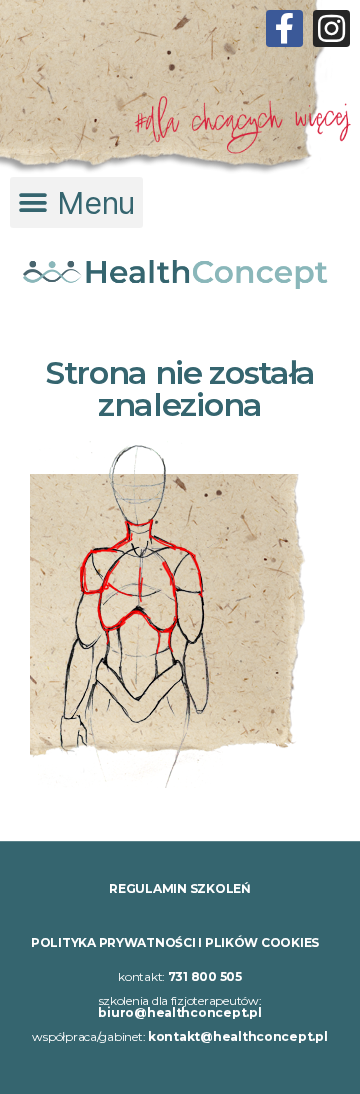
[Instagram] (331, 28)
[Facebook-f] (284, 28)
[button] (76, 202)
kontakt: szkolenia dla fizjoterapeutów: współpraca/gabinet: (179, 1006)
